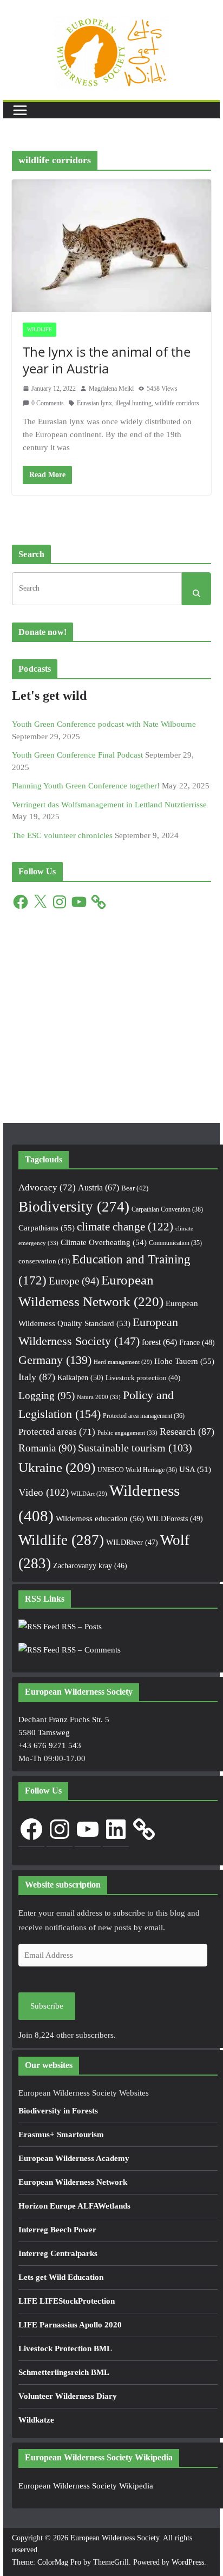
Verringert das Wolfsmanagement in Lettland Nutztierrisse (109, 805)
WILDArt (89, 1494)
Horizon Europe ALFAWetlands (74, 2206)
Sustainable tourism (135, 1448)
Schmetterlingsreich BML (64, 2372)
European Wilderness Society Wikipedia (86, 2486)
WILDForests (175, 1518)
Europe (74, 1281)
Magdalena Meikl (111, 389)
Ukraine (57, 1467)
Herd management (123, 1362)
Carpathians (47, 1228)
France (197, 1342)
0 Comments (48, 403)
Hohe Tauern (184, 1361)
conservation (44, 1261)
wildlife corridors (177, 403)
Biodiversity (74, 1207)
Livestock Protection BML (65, 2348)
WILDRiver (132, 1543)
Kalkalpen (80, 1377)
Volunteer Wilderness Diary (68, 2396)
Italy (37, 1377)
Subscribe (47, 2006)
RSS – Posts (81, 1627)
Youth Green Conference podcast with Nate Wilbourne (104, 724)
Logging (47, 1396)
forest (159, 1342)
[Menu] (20, 110)
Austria (99, 1187)
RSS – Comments (90, 1650)
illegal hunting (133, 403)
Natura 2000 (99, 1397)
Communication (175, 1243)
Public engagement (127, 1433)
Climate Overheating (104, 1242)
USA (195, 1469)
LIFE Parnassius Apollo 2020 (70, 2325)
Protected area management (144, 1416)
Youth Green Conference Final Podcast (77, 755)
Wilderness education (100, 1518)
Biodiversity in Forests (58, 2111)
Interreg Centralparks (58, 2253)
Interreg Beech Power (57, 2230)
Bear (135, 1188)
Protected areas (57, 1432)
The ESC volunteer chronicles (62, 835)
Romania (47, 1448)
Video (44, 1492)
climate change (125, 1227)
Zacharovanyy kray (90, 1566)
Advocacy (47, 1187)
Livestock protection (143, 1378)
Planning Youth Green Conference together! (86, 786)
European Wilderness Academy (74, 2158)
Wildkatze (36, 2420)
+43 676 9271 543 (50, 1745)
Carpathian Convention (167, 1209)
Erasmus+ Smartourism (61, 2135)
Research (187, 1431)
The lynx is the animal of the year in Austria (107, 360)
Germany (55, 1360)
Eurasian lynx (94, 403)
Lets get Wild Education (61, 2277)
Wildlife (40, 329)
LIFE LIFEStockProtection (67, 2301)
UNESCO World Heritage (137, 1470)
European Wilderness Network (73, 2182)
